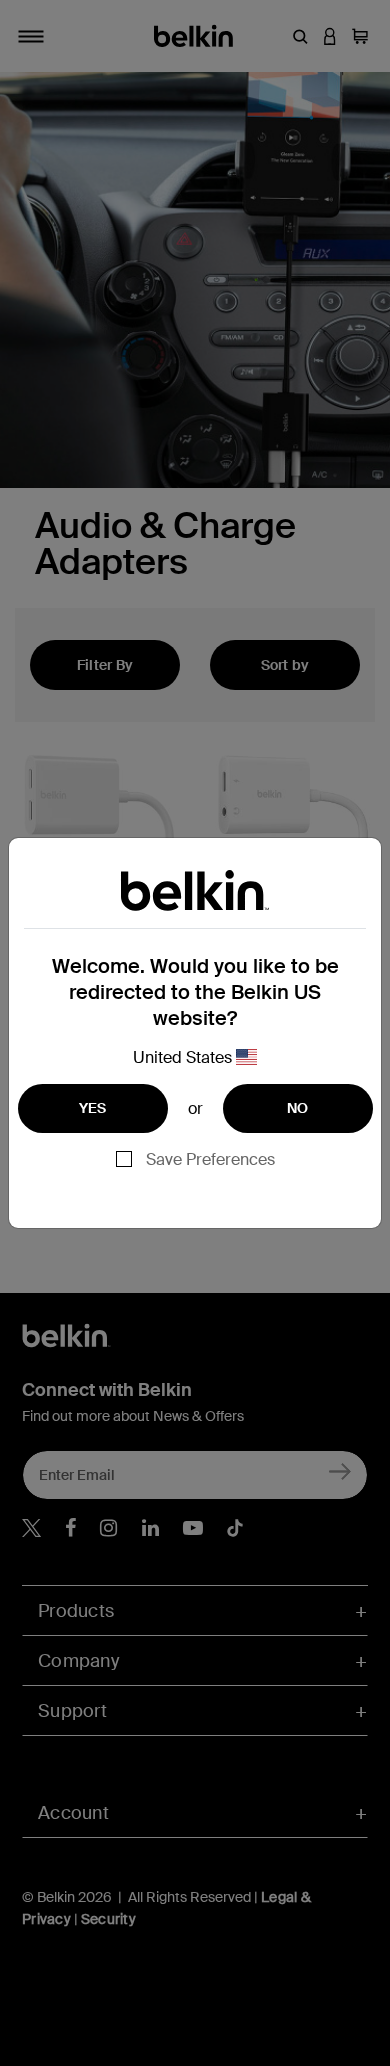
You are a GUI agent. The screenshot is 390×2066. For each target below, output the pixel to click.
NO (298, 1108)
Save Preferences (210, 1159)
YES (93, 1108)
